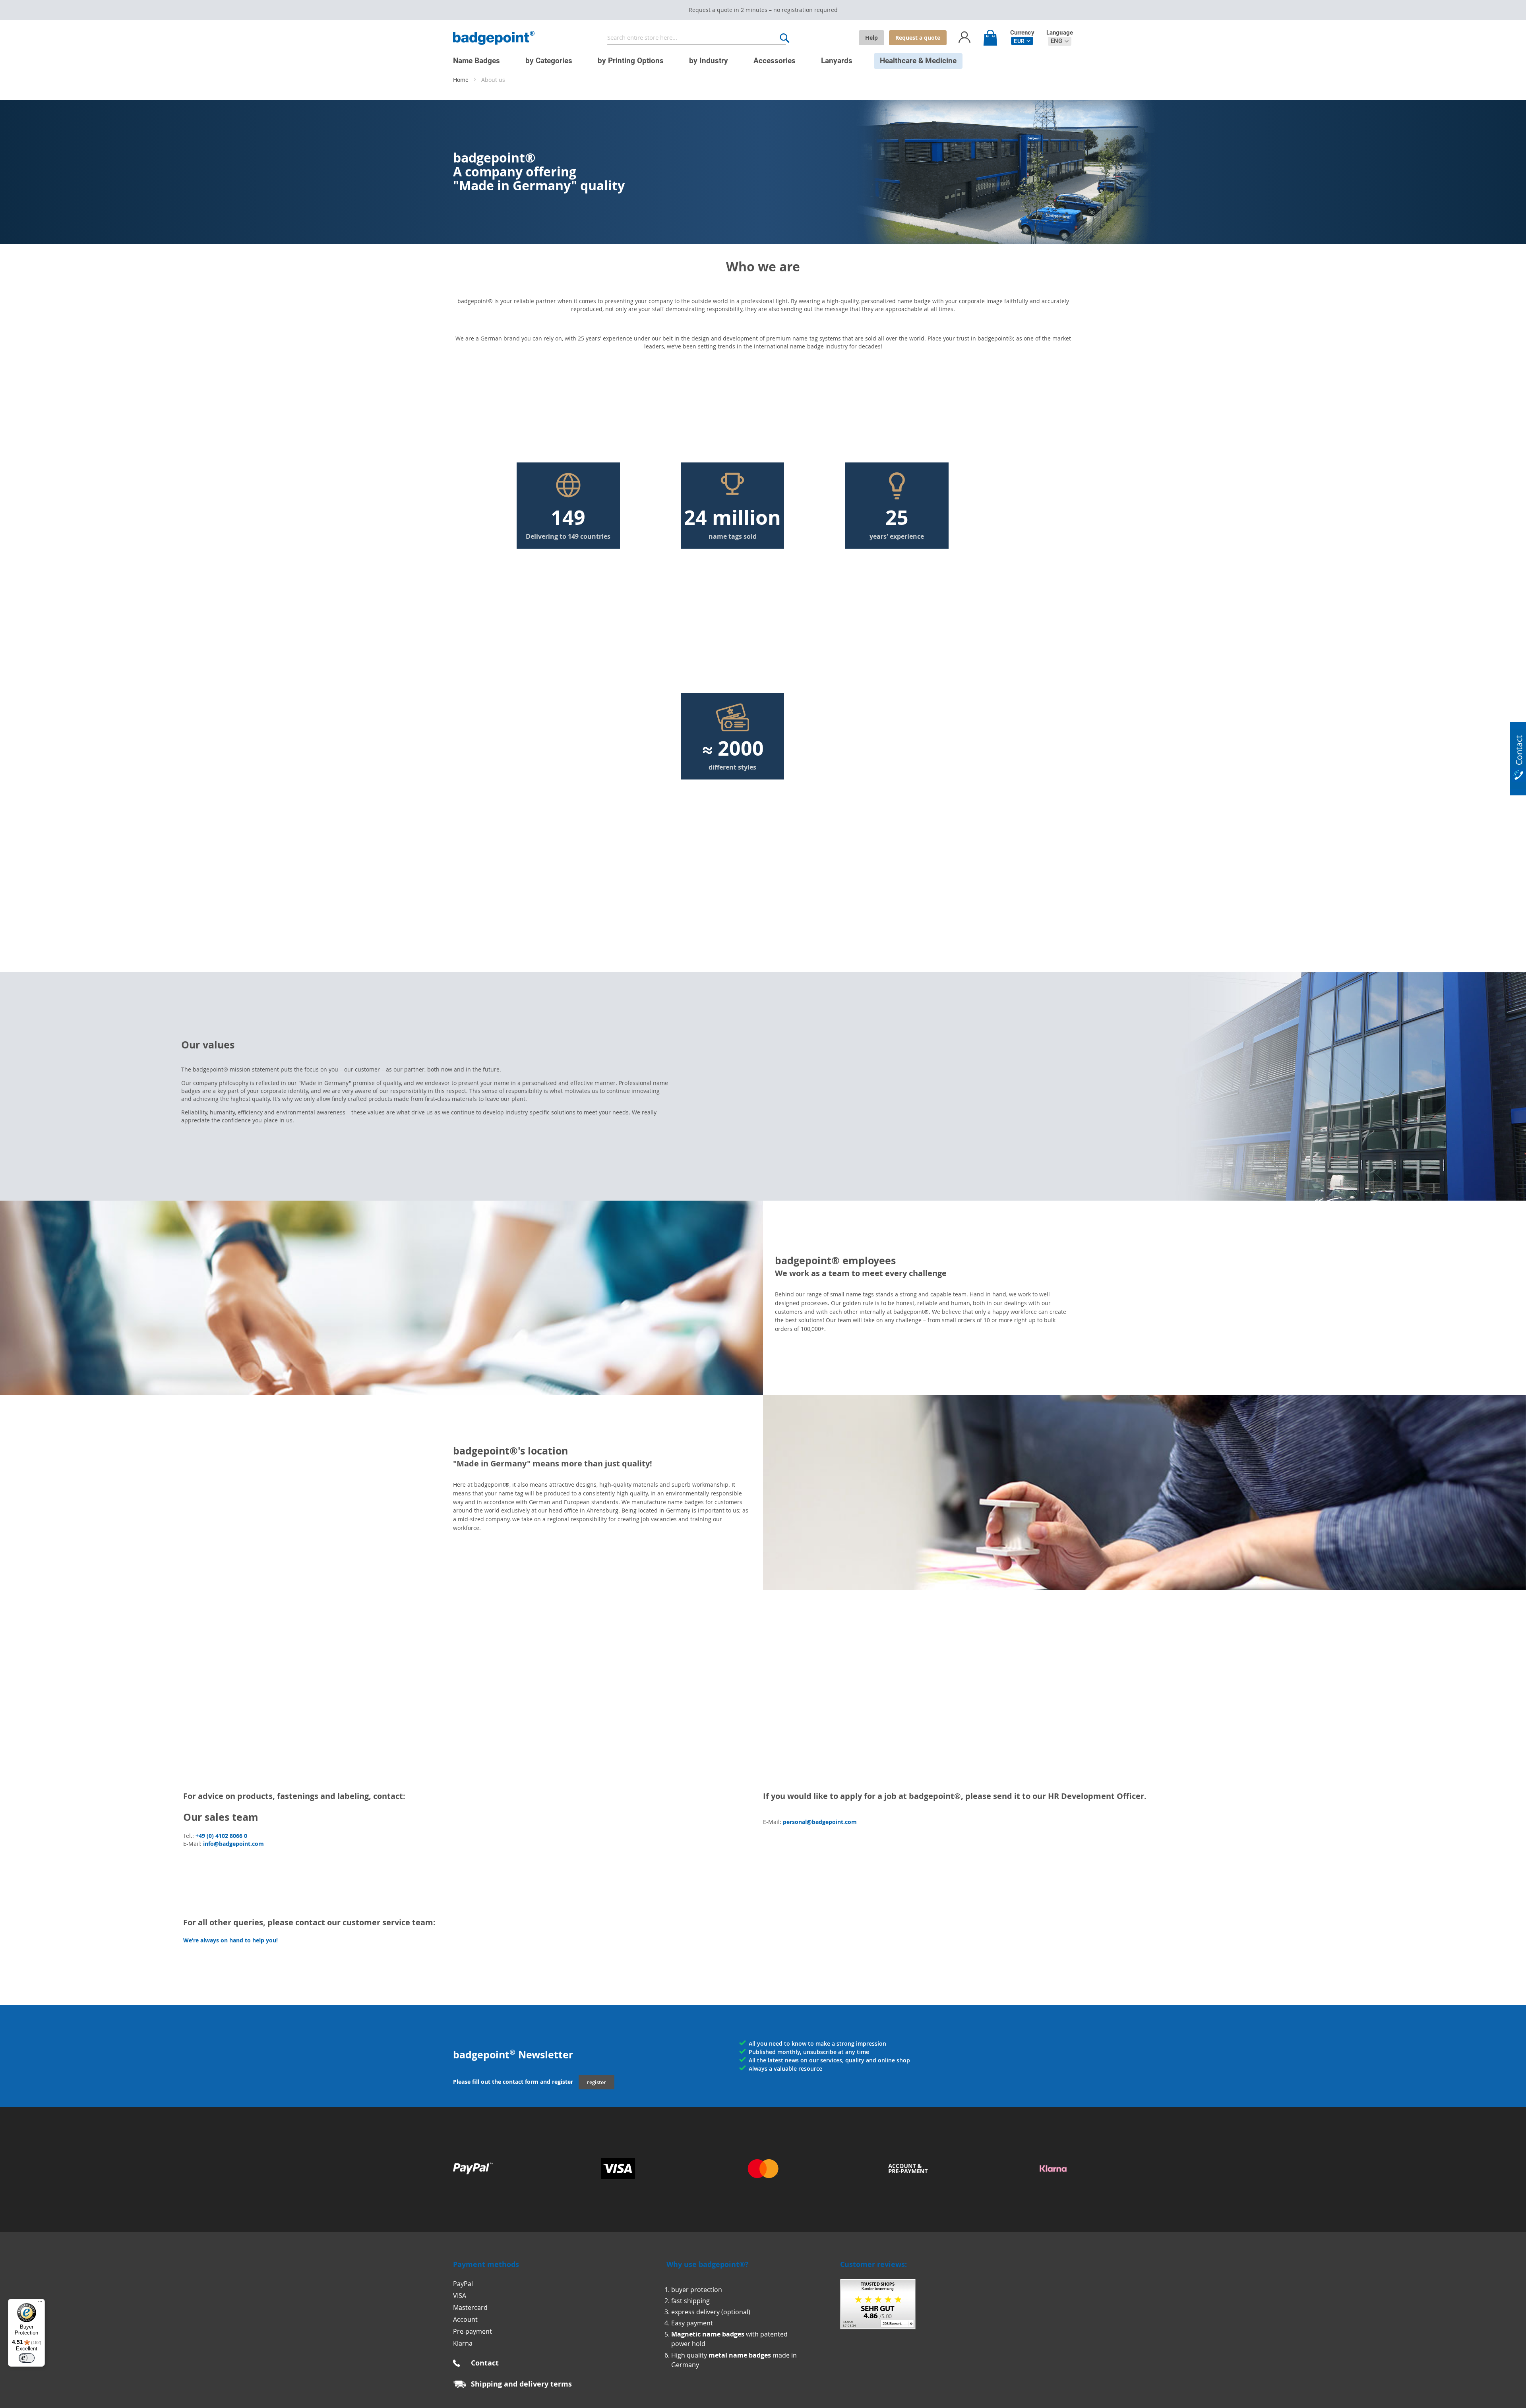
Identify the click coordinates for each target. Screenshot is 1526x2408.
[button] (1022, 41)
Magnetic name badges (708, 2334)
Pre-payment (473, 2331)
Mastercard (470, 2307)
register (596, 2082)
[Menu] (40, 2304)
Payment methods (486, 2264)
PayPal (463, 2284)
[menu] (757, 57)
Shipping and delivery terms (521, 2384)
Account (465, 2319)
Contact (485, 2363)
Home (462, 80)
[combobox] (697, 38)
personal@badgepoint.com (820, 1822)
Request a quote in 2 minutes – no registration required (763, 10)
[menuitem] (476, 61)
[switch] (27, 2358)
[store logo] (494, 38)
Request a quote (918, 38)
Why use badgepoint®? (708, 2264)
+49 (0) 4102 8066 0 (221, 1836)
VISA (460, 2296)
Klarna (463, 2343)
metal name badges (740, 2355)
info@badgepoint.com (233, 1844)
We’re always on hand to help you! (230, 1940)
